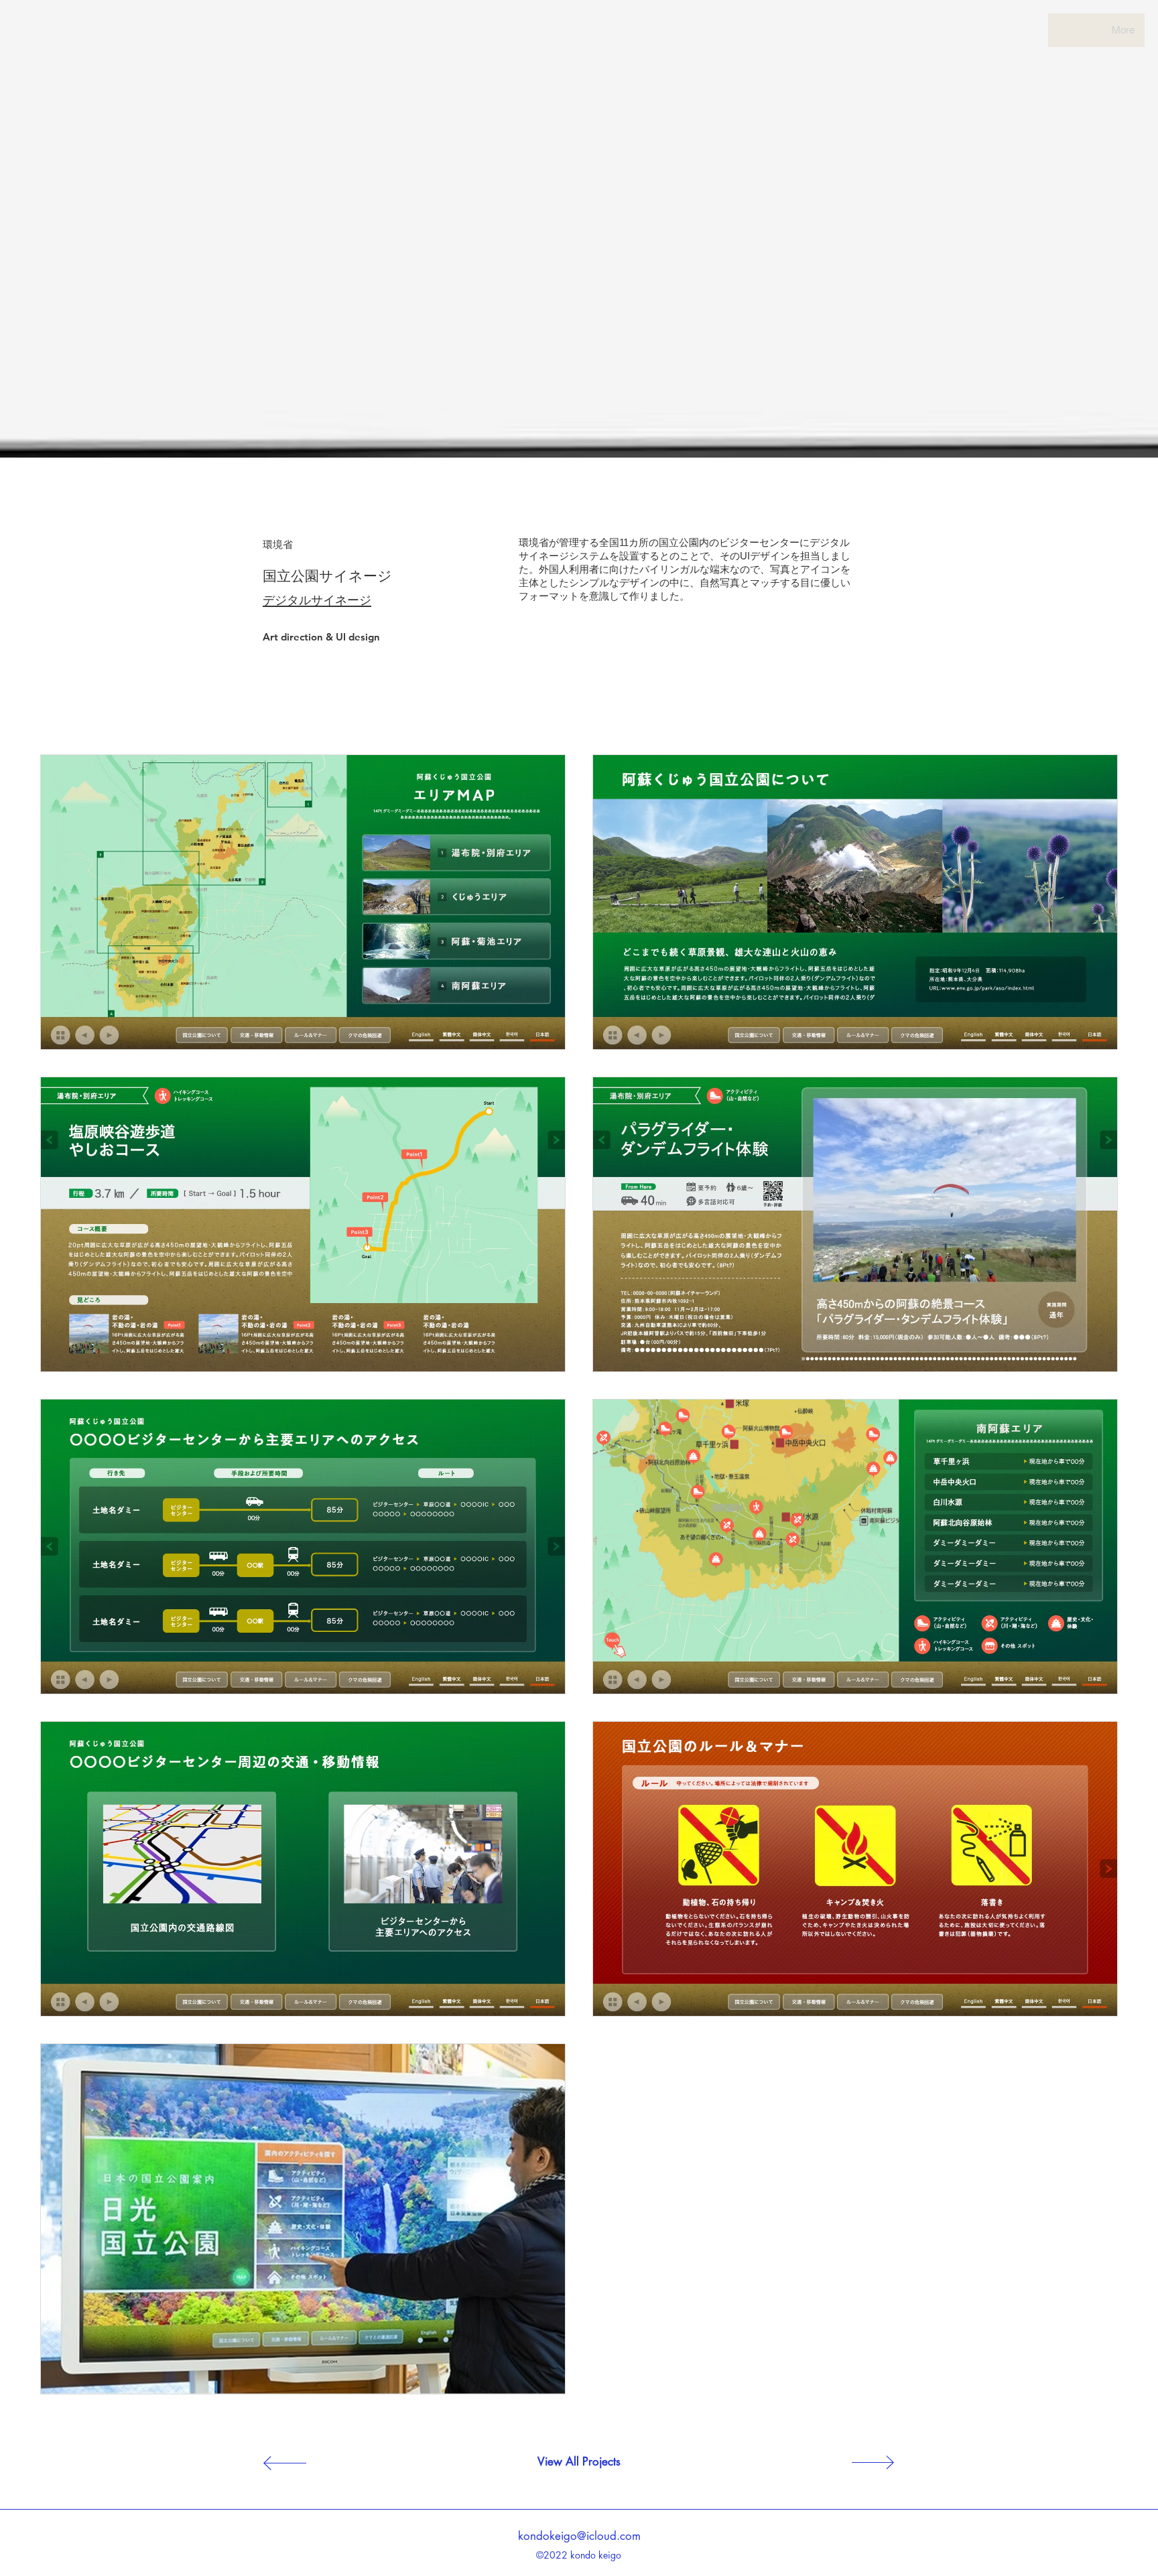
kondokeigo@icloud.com (579, 2536)
